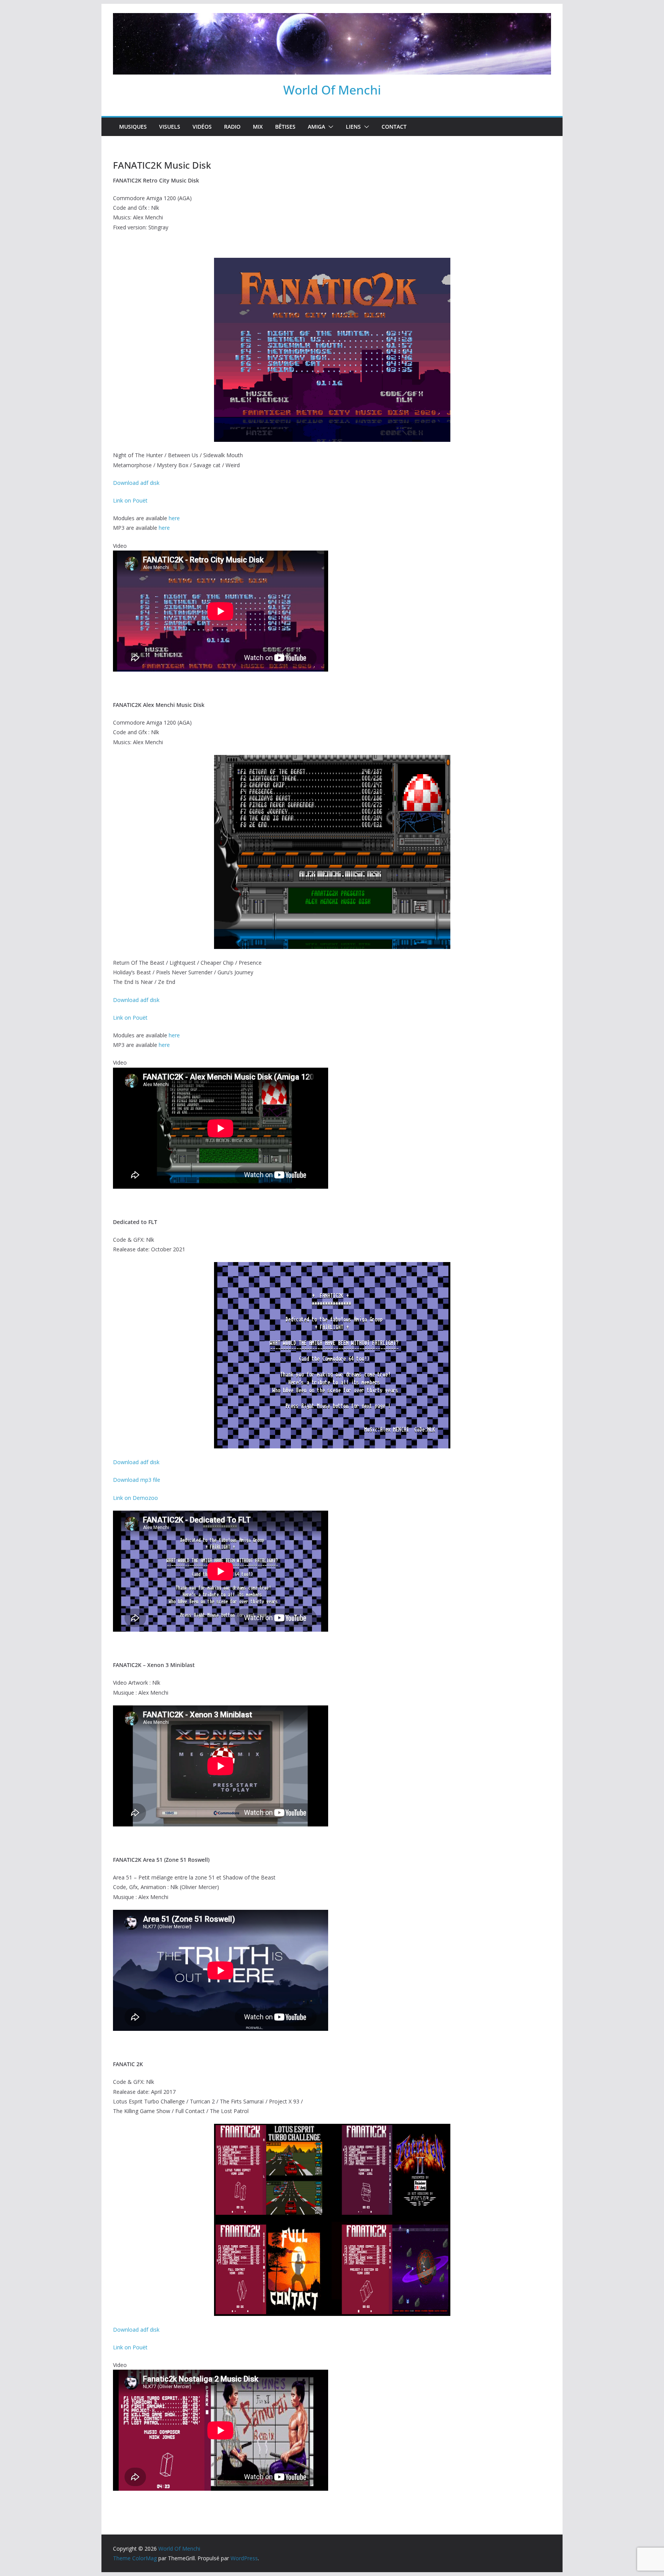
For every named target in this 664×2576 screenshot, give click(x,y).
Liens (353, 127)
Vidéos (202, 127)
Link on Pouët (130, 500)
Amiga (316, 127)
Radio (232, 127)
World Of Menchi (332, 90)
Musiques (133, 127)
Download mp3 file (137, 1480)
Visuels (170, 127)
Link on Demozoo (135, 1498)
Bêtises (285, 127)
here (174, 518)
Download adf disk (136, 483)
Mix (258, 127)
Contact (394, 127)
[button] (329, 127)
